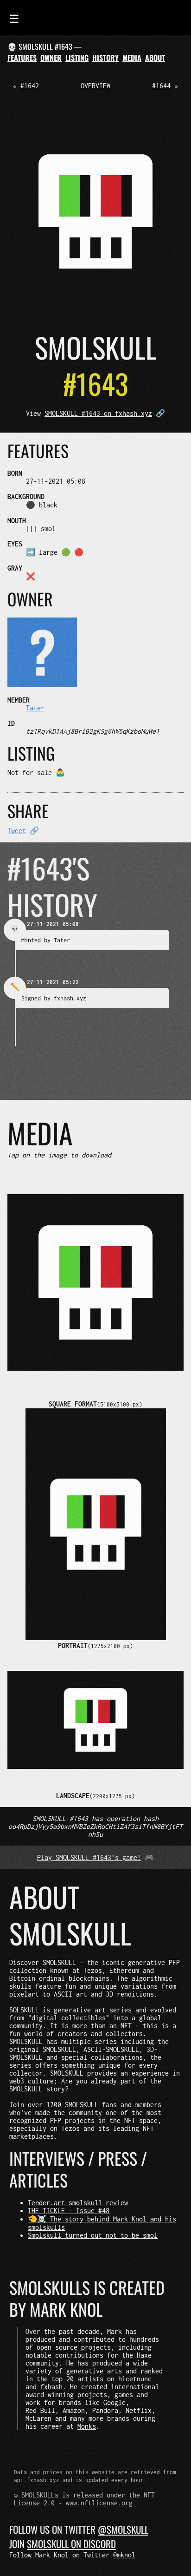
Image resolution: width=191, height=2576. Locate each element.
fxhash (51, 2387)
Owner (51, 58)
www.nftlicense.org (99, 2503)
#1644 (161, 86)
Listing (77, 58)
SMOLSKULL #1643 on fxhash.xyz (98, 413)
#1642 (30, 86)
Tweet (17, 831)
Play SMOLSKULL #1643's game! (89, 1857)
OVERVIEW (95, 86)
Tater (35, 708)
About (155, 58)
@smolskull (123, 2529)
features (22, 58)
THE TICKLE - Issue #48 (69, 2211)
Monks (87, 2426)
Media (132, 58)
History (105, 58)
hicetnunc (135, 2379)
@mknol (124, 2555)
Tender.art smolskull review (78, 2203)
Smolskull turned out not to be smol (93, 2235)
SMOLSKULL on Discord (71, 2544)
